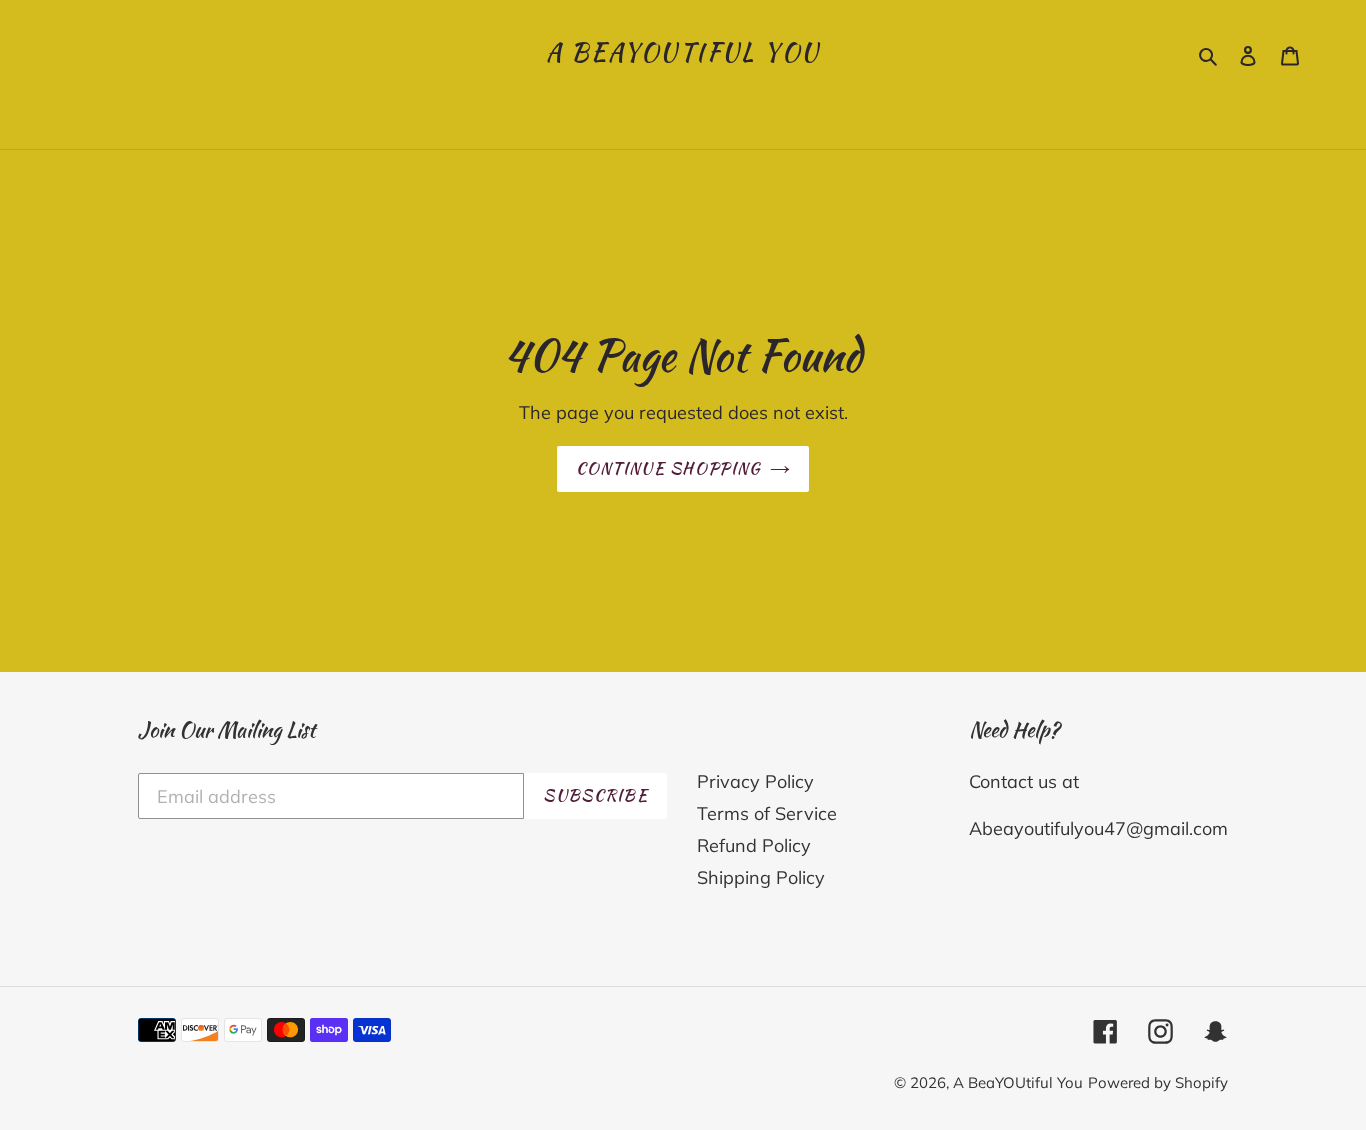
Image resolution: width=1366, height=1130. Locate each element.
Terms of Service (767, 813)
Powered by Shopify (1158, 1082)
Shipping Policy (761, 877)
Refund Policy (754, 845)
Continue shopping (668, 468)
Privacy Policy (755, 781)
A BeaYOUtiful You (683, 53)
